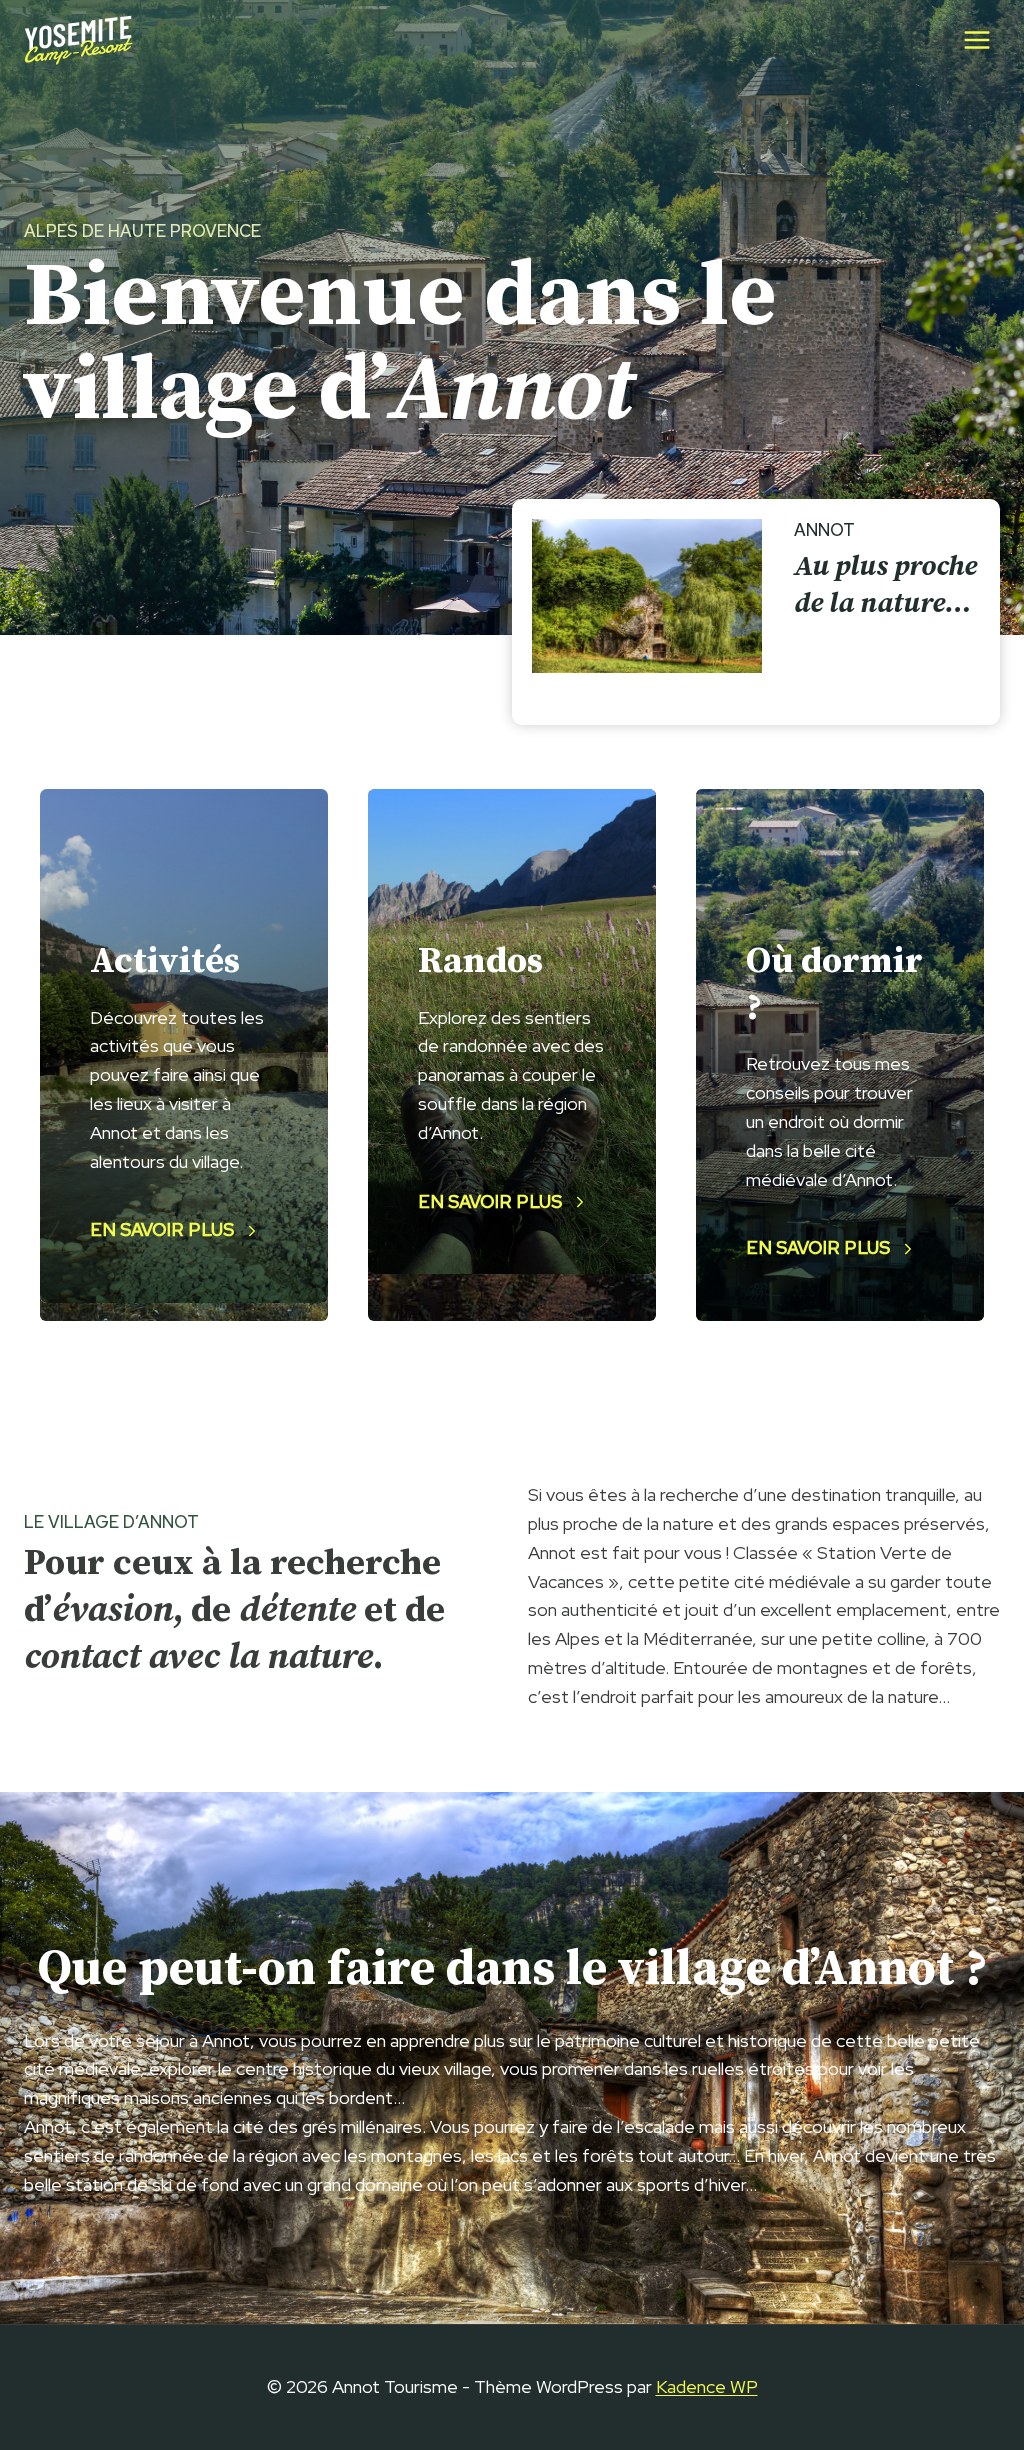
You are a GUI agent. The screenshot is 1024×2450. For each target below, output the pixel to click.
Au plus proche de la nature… (885, 584)
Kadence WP (707, 2386)
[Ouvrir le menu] (976, 39)
